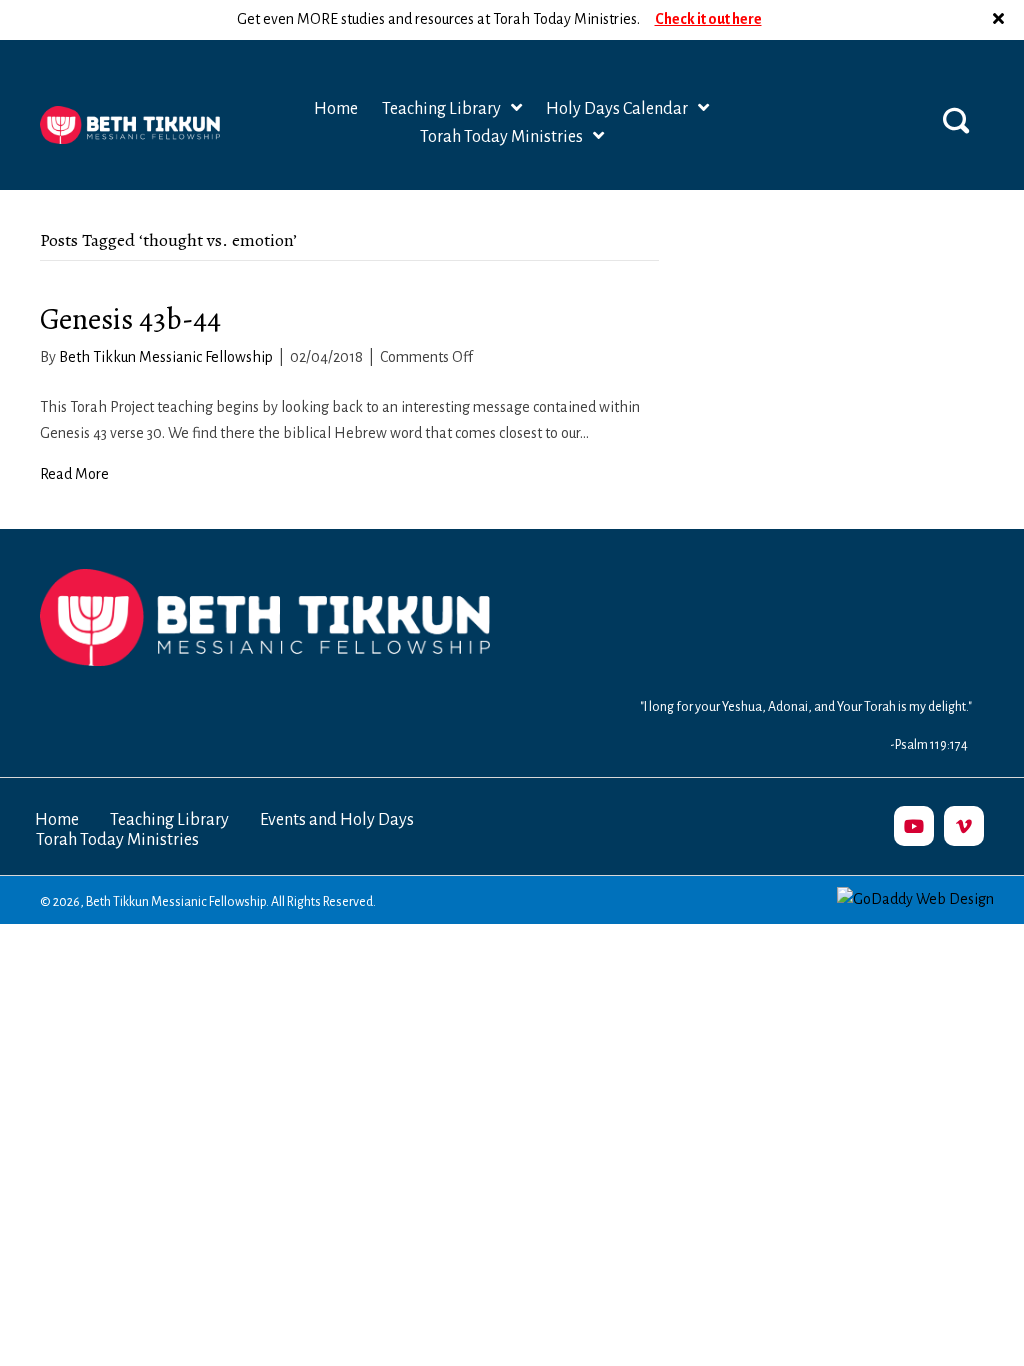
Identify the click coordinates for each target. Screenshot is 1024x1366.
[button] (1001, 20)
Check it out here (708, 19)
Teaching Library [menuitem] (169, 820)
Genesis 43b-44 (130, 319)
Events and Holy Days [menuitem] (337, 820)
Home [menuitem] (57, 820)
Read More (74, 474)
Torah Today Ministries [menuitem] (117, 840)
